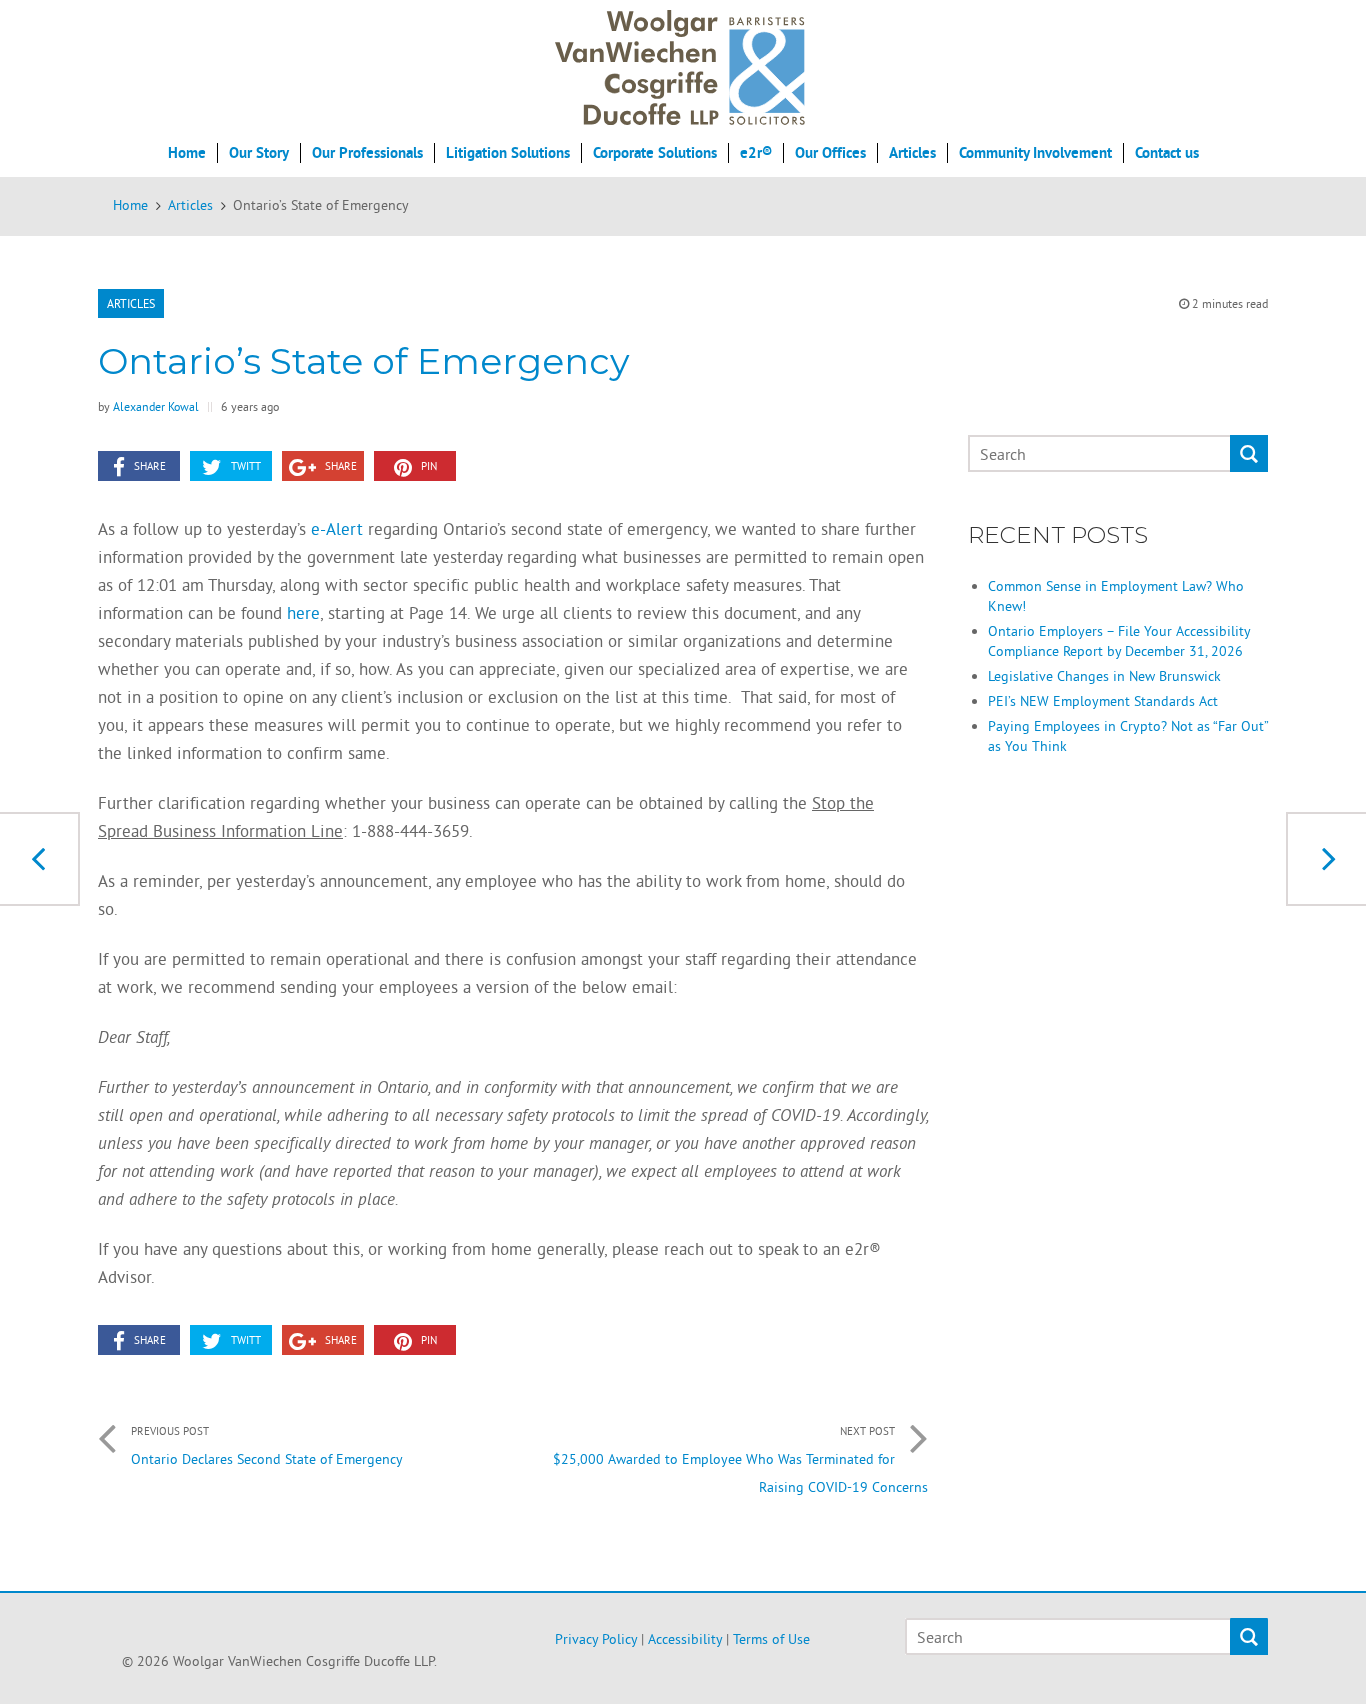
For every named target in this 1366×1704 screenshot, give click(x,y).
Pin (429, 466)
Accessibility (685, 1639)
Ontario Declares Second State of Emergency (267, 1446)
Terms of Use (771, 1639)
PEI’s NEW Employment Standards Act (1103, 701)
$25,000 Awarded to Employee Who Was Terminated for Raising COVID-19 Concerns (740, 1460)
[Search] (1249, 454)
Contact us (1167, 152)
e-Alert (337, 528)
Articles (912, 152)
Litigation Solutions (508, 152)
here (303, 612)
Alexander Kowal (156, 406)
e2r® (756, 152)
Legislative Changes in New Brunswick (1104, 676)
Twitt (246, 466)
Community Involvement (1035, 152)
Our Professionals (367, 152)
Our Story (259, 152)
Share (150, 466)
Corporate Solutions (655, 152)
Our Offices (830, 152)
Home (187, 152)
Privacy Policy (596, 1639)
